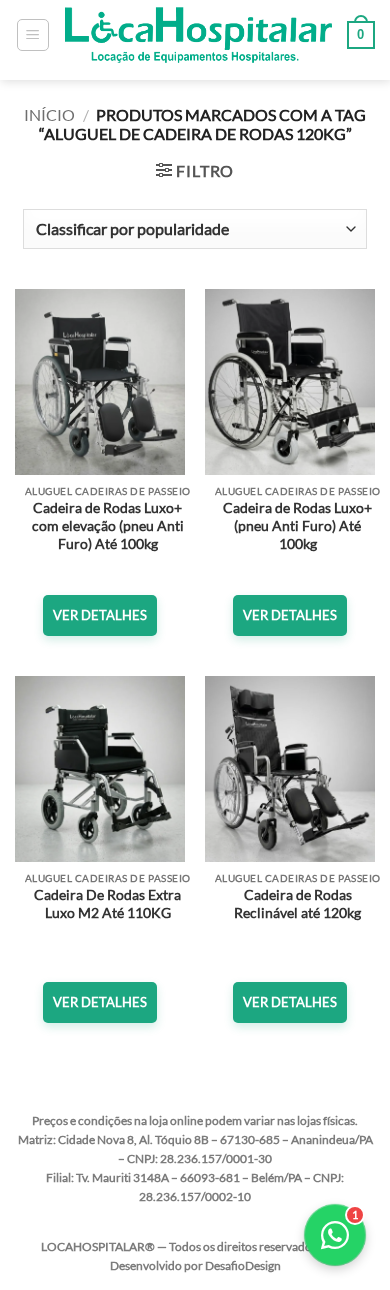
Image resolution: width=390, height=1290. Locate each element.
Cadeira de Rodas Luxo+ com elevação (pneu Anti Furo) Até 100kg (108, 525)
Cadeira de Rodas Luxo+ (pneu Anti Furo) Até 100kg (297, 525)
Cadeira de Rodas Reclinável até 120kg (297, 904)
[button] (33, 35)
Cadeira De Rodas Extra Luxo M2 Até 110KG (107, 904)
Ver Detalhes (100, 615)
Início (49, 114)
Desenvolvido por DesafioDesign (195, 1265)
